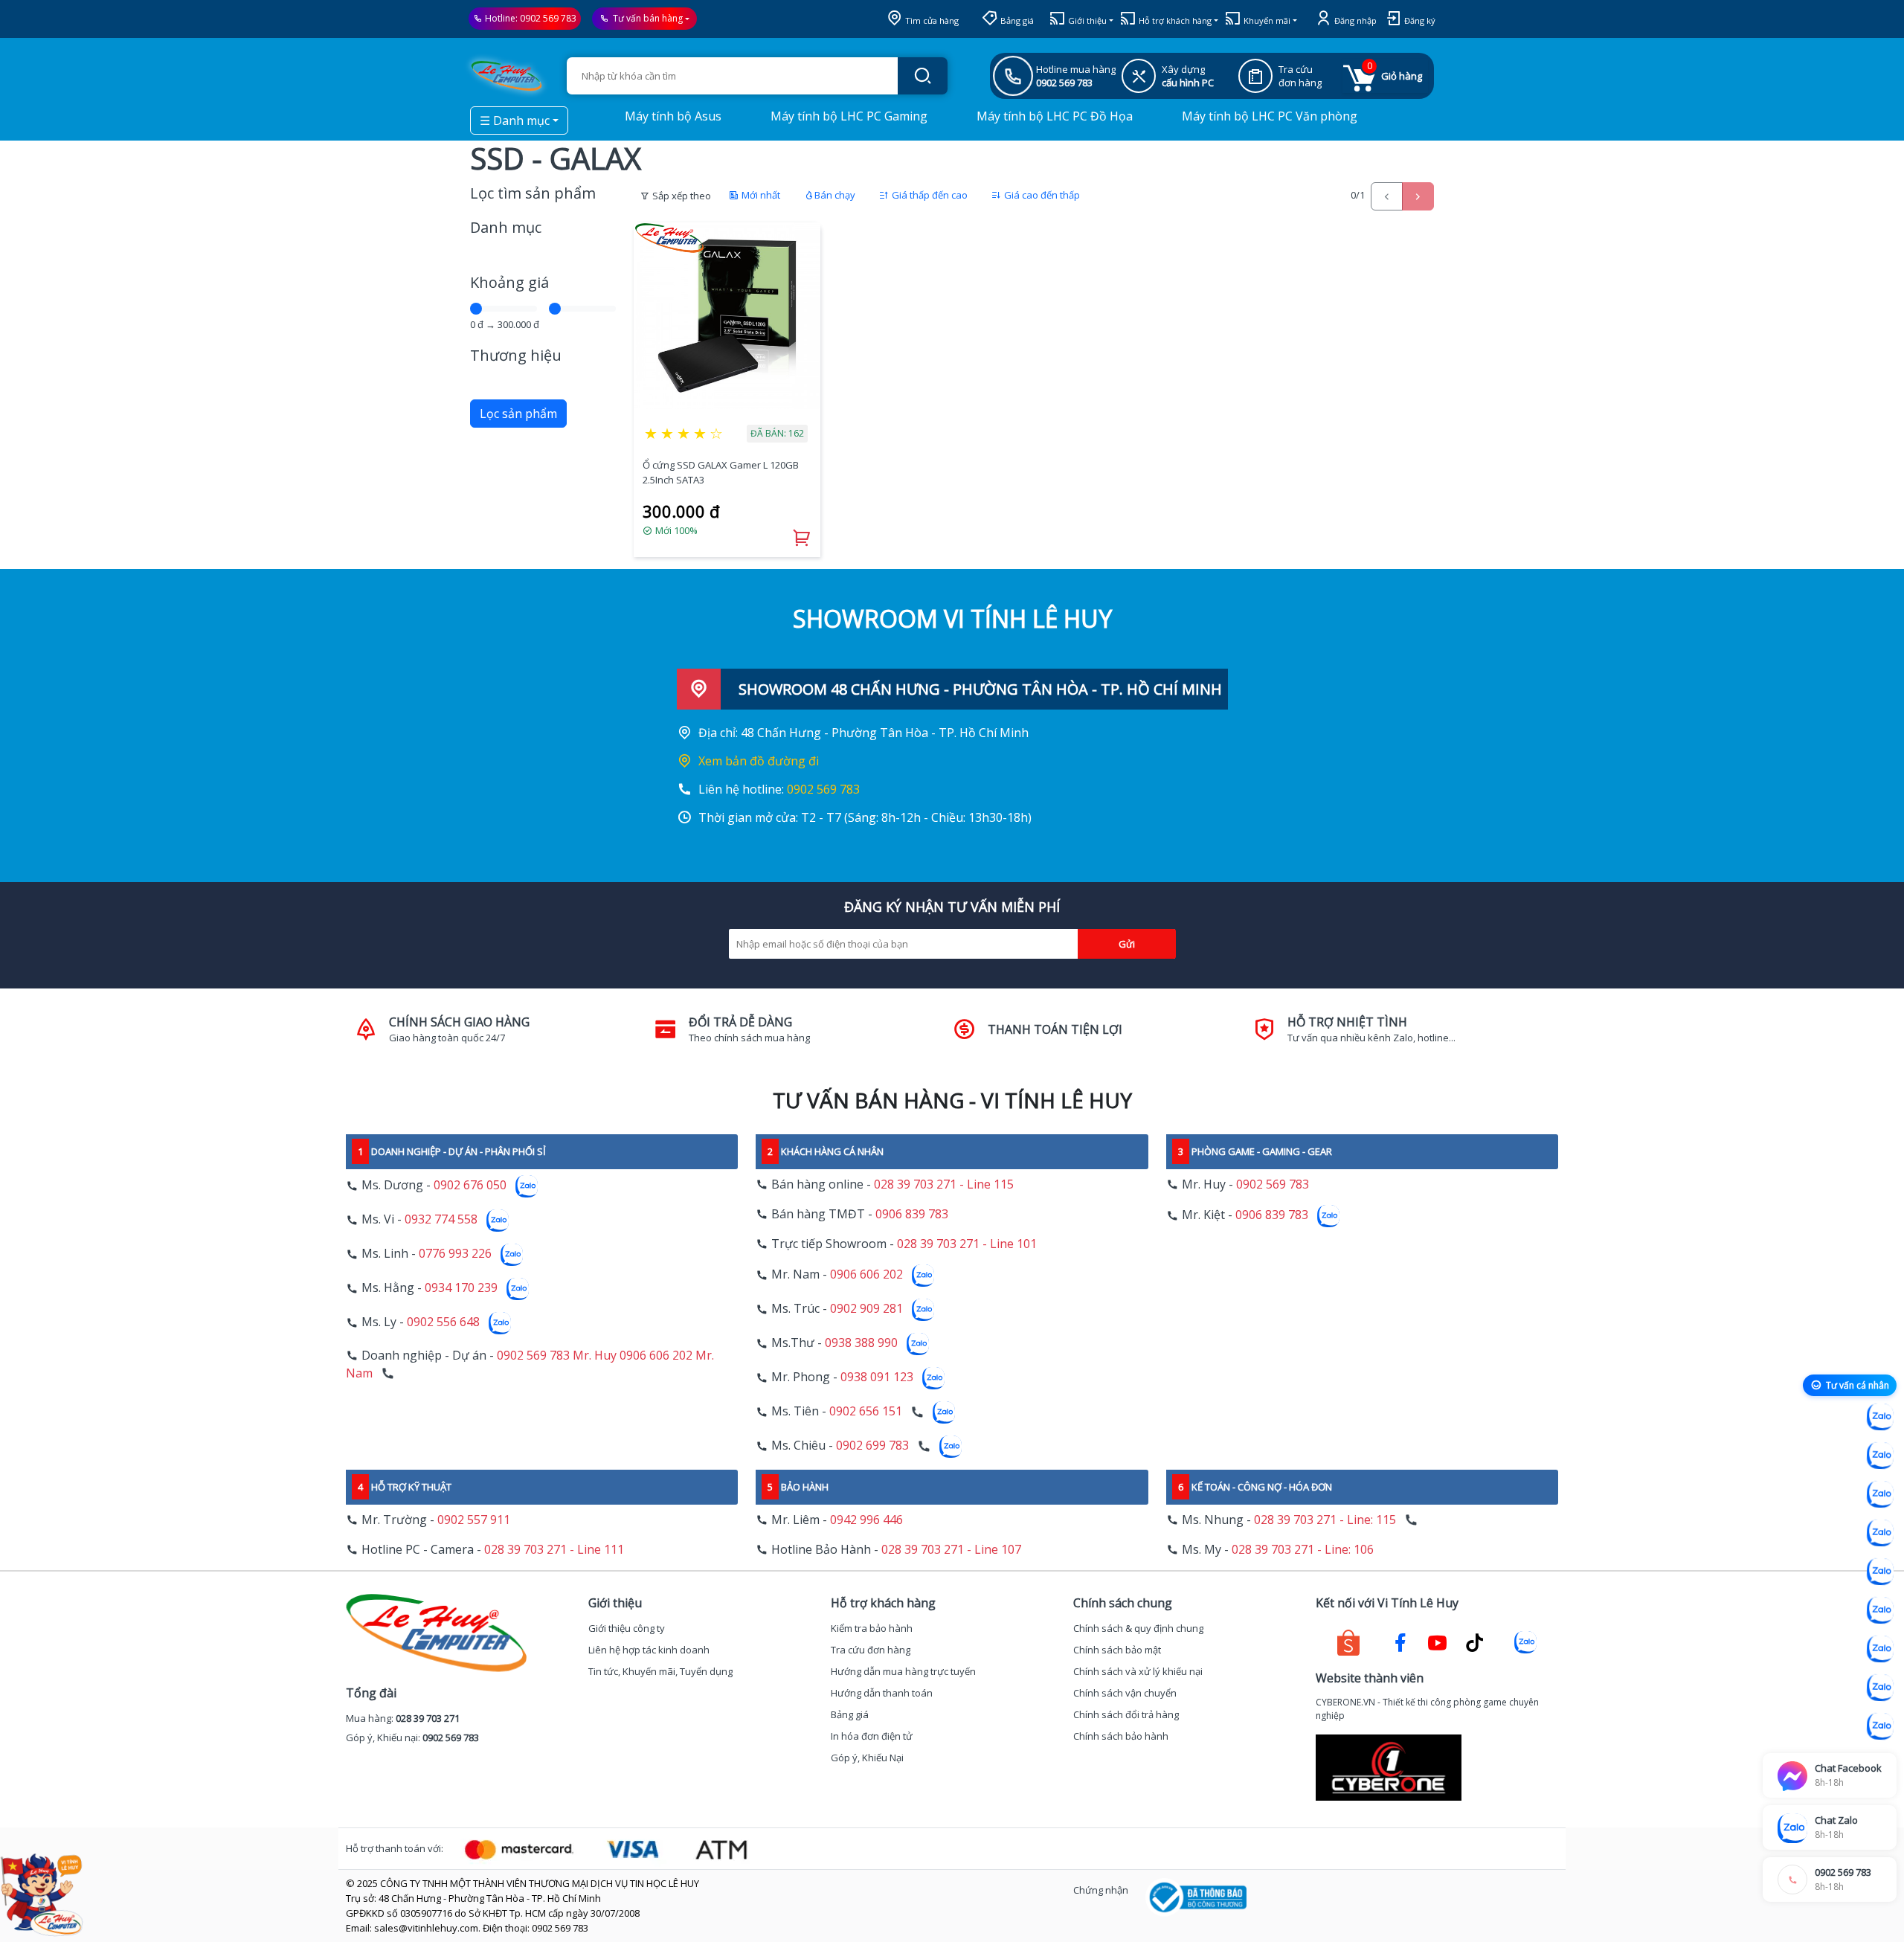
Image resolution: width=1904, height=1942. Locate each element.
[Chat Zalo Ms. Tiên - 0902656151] (1880, 1688)
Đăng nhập (1354, 20)
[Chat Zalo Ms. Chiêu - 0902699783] (1880, 1726)
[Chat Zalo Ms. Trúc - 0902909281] (1880, 1572)
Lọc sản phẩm (518, 414)
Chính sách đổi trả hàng (1126, 1714)
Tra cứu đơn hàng (871, 1650)
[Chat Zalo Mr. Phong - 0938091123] (1880, 1649)
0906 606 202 (866, 1275)
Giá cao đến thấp (1041, 195)
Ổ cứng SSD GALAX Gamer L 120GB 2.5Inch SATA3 (721, 472)
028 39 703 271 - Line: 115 (1325, 1520)
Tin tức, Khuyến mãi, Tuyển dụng (660, 1671)
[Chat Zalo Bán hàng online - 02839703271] (1880, 1417)
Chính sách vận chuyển (1125, 1693)
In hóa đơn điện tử (872, 1736)
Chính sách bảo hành (1121, 1736)
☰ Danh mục (515, 120)
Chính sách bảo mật (1117, 1650)
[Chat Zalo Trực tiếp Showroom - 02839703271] (1880, 1494)
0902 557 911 (474, 1520)
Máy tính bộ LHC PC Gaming (848, 116)
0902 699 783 (872, 1446)
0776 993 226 (455, 1254)
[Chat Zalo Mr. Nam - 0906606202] (1880, 1533)
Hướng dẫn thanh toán (882, 1693)
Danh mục (506, 227)
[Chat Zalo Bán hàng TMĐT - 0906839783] (1880, 1456)
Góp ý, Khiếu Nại (867, 1758)
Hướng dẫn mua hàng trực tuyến (903, 1671)
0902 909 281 (866, 1309)
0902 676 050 (470, 1186)
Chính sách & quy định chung (1138, 1628)
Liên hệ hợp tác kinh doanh (649, 1650)
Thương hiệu (516, 355)
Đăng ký (1419, 20)
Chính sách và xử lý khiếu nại (1138, 1671)
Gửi (1127, 944)
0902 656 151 (866, 1412)
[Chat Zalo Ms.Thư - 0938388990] (1880, 1610)
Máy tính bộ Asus (672, 116)
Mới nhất (760, 195)
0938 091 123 (877, 1377)
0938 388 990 (861, 1343)
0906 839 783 (912, 1214)
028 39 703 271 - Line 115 (944, 1184)
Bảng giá (1016, 20)
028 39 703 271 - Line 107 (951, 1549)
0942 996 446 (866, 1520)
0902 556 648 (443, 1322)
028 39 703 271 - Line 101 (967, 1244)
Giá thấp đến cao (929, 195)
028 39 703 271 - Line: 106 (1303, 1549)
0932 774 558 (441, 1220)
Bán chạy (835, 195)
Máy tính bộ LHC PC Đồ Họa (1053, 116)
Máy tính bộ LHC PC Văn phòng (1268, 116)
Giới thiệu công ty (627, 1628)
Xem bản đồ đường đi (759, 761)
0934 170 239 (461, 1288)
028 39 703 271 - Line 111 (554, 1549)
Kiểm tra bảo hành (872, 1628)
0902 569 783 (548, 18)
